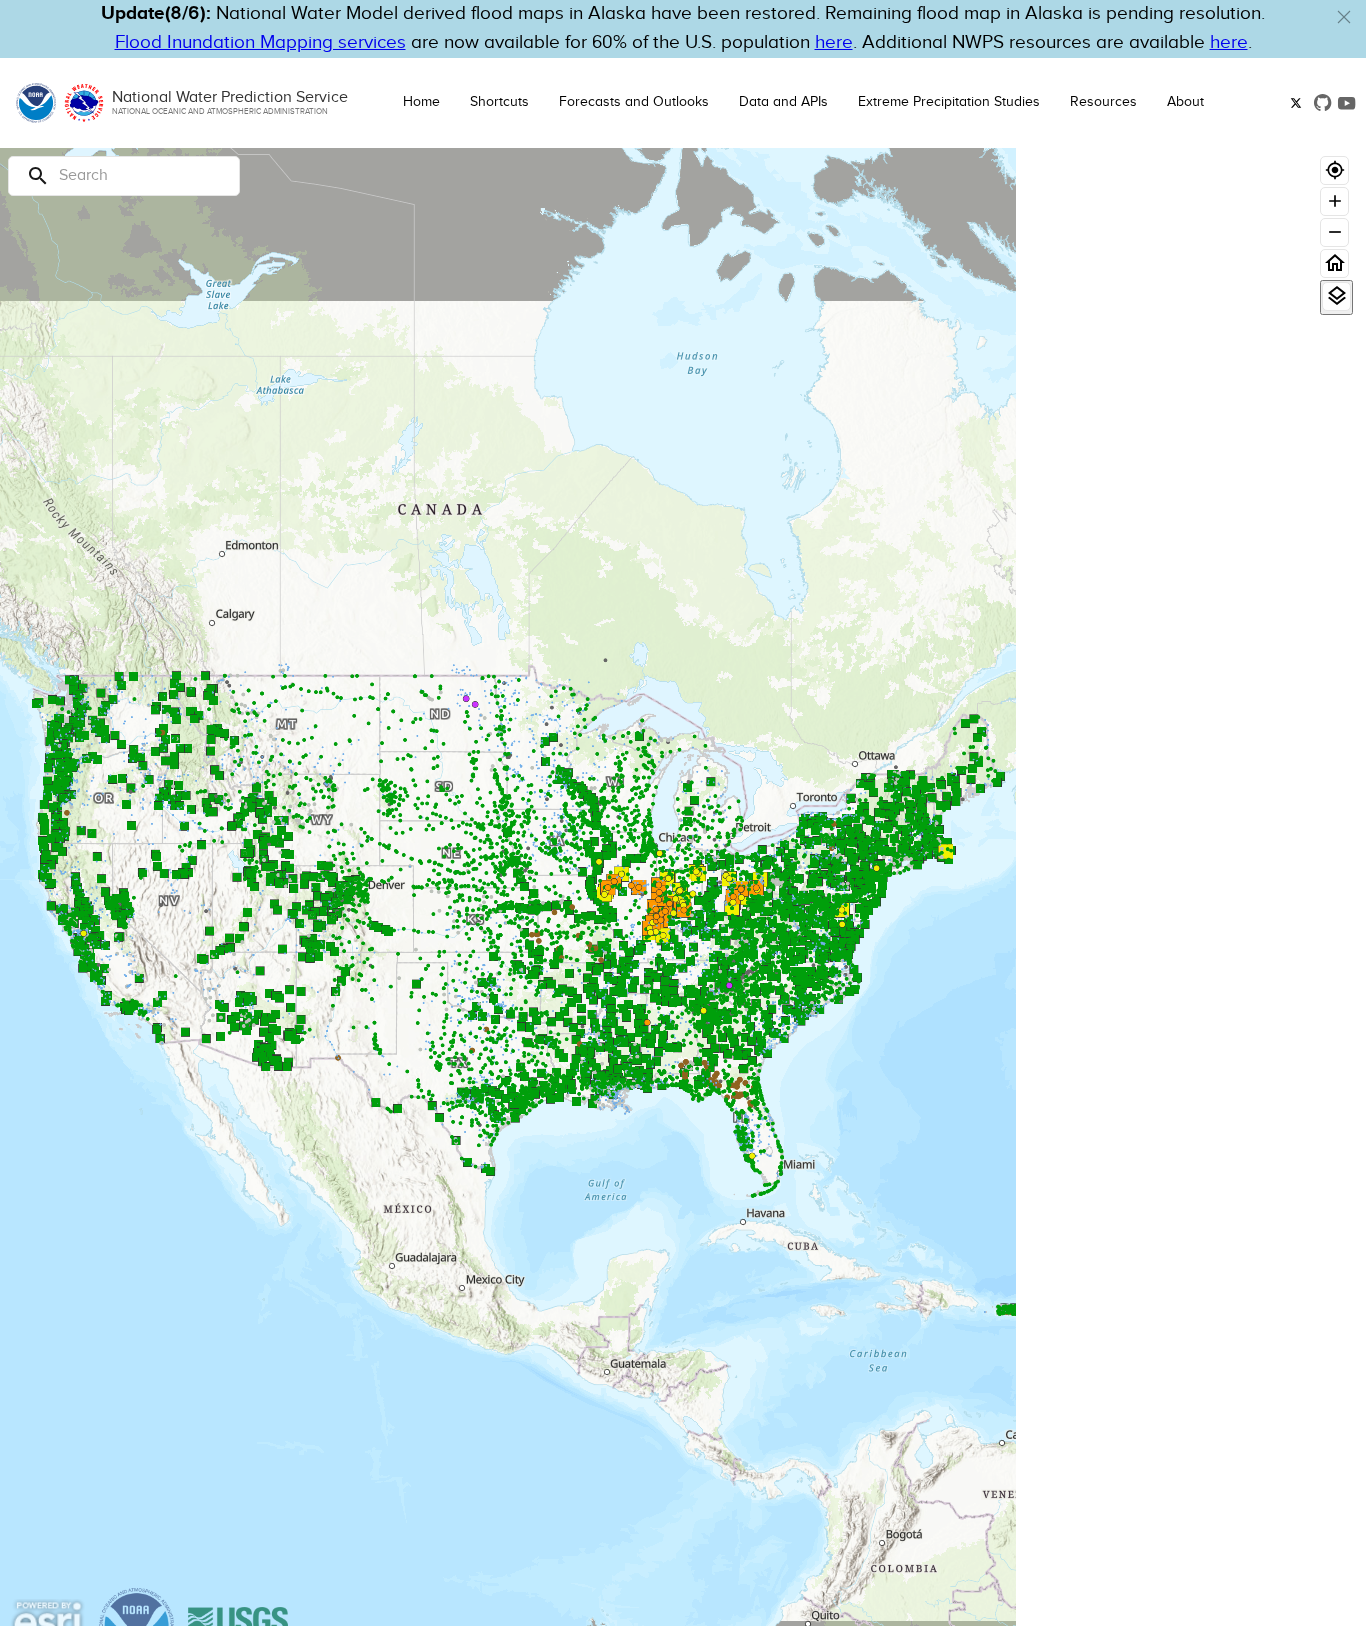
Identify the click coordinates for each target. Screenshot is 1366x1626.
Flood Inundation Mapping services (260, 42)
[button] (1344, 17)
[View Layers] (1336, 296)
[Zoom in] (1334, 201)
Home (421, 102)
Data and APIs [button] (783, 102)
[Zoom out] (1334, 232)
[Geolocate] (1334, 170)
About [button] (1185, 102)
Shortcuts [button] (499, 102)
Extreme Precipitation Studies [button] (949, 102)
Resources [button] (1103, 102)
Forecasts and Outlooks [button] (634, 102)
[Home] (1334, 263)
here (834, 42)
